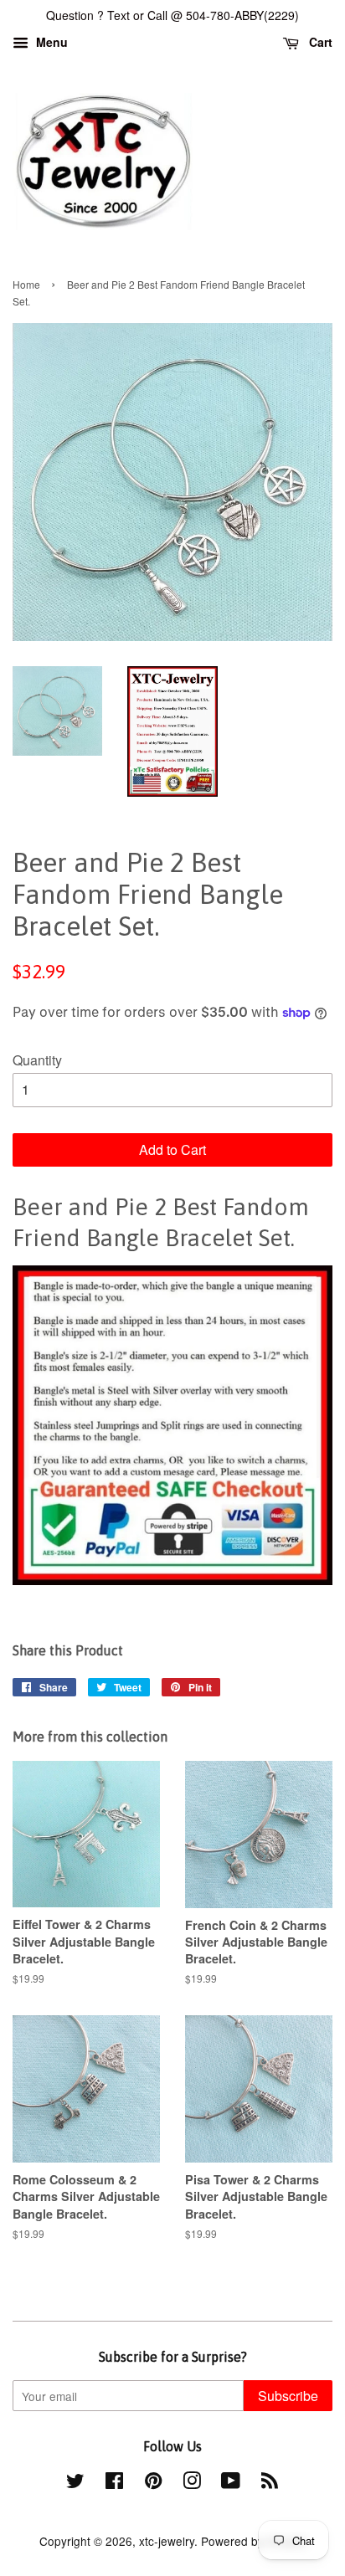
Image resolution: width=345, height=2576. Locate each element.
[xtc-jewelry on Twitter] (75, 2483)
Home (26, 284)
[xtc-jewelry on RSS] (270, 2483)
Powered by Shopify (254, 2541)
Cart (319, 42)
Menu (50, 42)
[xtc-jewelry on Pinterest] (153, 2483)
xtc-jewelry (167, 2541)
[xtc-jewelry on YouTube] (231, 2483)
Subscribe (288, 2396)
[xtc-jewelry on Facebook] (114, 2483)
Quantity (37, 1060)
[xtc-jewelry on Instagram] (192, 2483)
